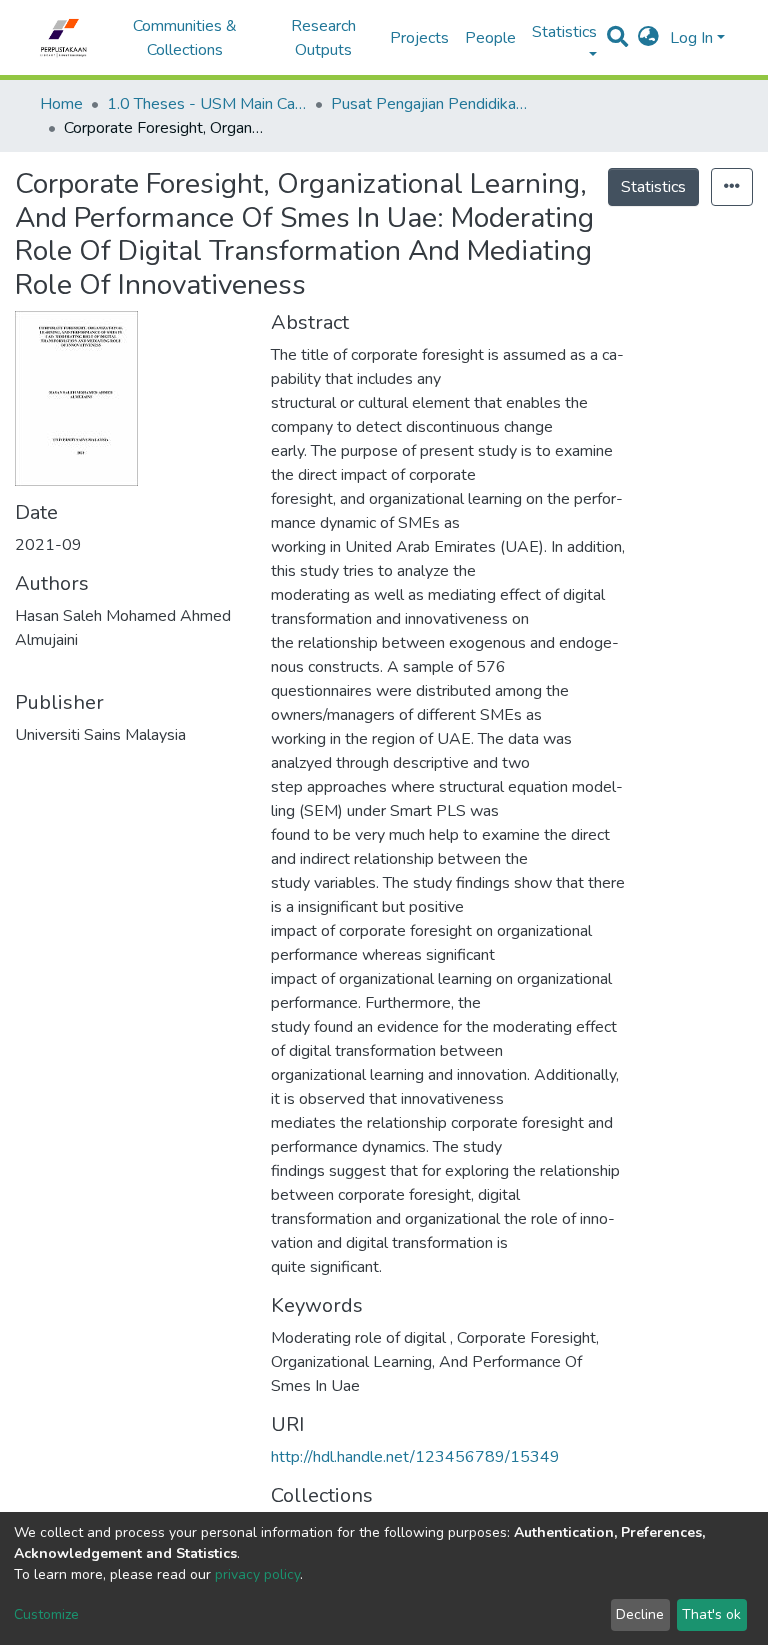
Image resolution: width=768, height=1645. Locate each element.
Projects (419, 38)
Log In (691, 38)
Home (61, 104)
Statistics (653, 187)
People (490, 38)
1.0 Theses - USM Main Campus (207, 104)
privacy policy (257, 1574)
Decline (640, 1614)
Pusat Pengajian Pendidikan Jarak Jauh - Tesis (431, 104)
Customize (46, 1614)
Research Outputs (323, 38)
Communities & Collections (185, 38)
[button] (648, 38)
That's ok (711, 1614)
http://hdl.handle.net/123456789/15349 (415, 1457)
